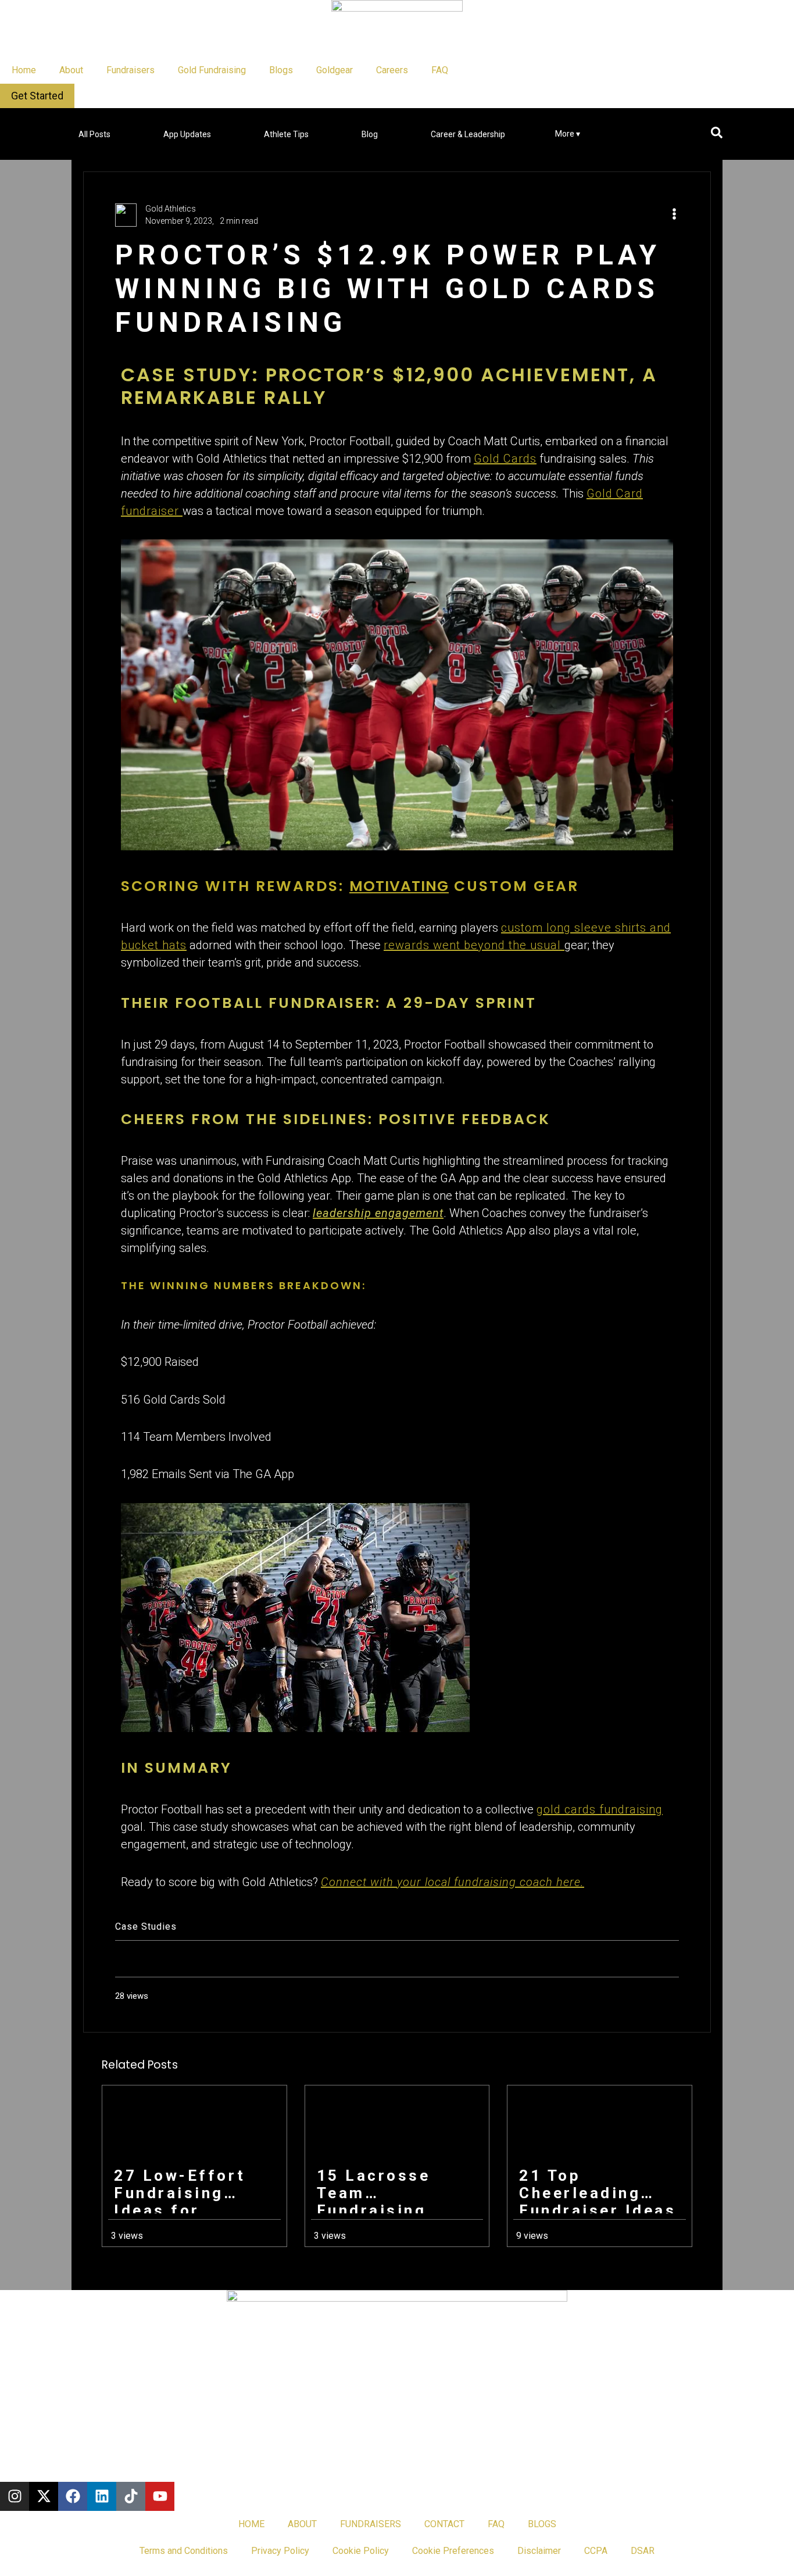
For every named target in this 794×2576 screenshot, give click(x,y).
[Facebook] (73, 2496)
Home (24, 70)
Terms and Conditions (184, 2551)
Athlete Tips (286, 134)
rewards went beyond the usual (474, 945)
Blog (370, 134)
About (71, 70)
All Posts (94, 134)
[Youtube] (160, 2496)
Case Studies (146, 1926)
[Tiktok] (131, 2496)
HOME (251, 2524)
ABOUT (302, 2524)
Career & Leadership (468, 134)
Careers (392, 70)
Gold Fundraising (212, 70)
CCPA (596, 2551)
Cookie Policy (361, 2551)
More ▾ (568, 134)
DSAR (643, 2551)
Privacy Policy (280, 2551)
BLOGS (542, 2524)
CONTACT (444, 2524)
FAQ (440, 70)
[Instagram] (15, 2496)
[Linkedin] (102, 2496)
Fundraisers (130, 70)
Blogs (281, 70)
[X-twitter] (44, 2496)
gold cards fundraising (600, 1809)
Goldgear (335, 70)
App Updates (187, 134)
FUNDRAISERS (371, 2524)
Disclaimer (539, 2551)
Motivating (399, 886)
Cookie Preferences (453, 2551)
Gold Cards (505, 459)
